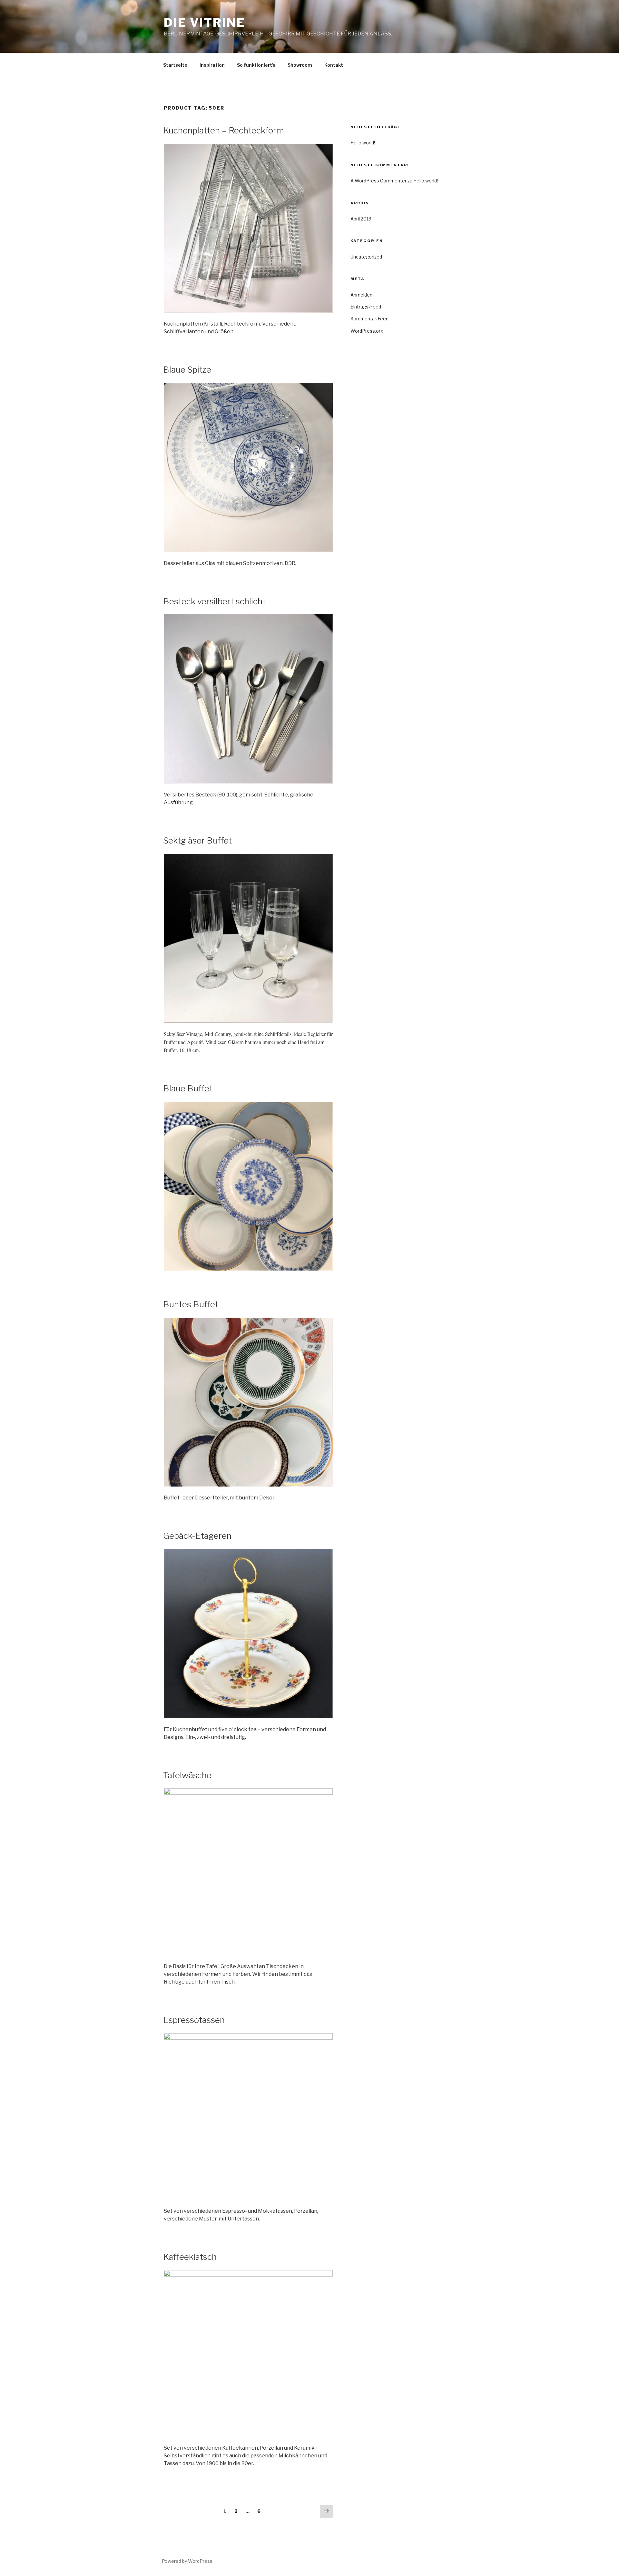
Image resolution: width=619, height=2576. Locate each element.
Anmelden (361, 295)
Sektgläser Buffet (197, 840)
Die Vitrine (205, 23)
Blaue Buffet (188, 1088)
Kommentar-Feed (369, 319)
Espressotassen (194, 2020)
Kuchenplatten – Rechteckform (224, 130)
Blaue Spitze (187, 370)
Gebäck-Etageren (197, 1536)
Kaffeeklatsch (190, 2257)
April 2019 (361, 219)
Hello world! (363, 143)
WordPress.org (367, 331)
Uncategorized (366, 257)
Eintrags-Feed (366, 307)
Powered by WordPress (187, 2561)
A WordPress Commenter (378, 181)
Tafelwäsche (187, 1775)
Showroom (300, 65)
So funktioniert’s (256, 65)
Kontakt (334, 65)
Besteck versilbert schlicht (214, 601)
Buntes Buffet (191, 1304)
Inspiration (212, 65)
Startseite (175, 65)
